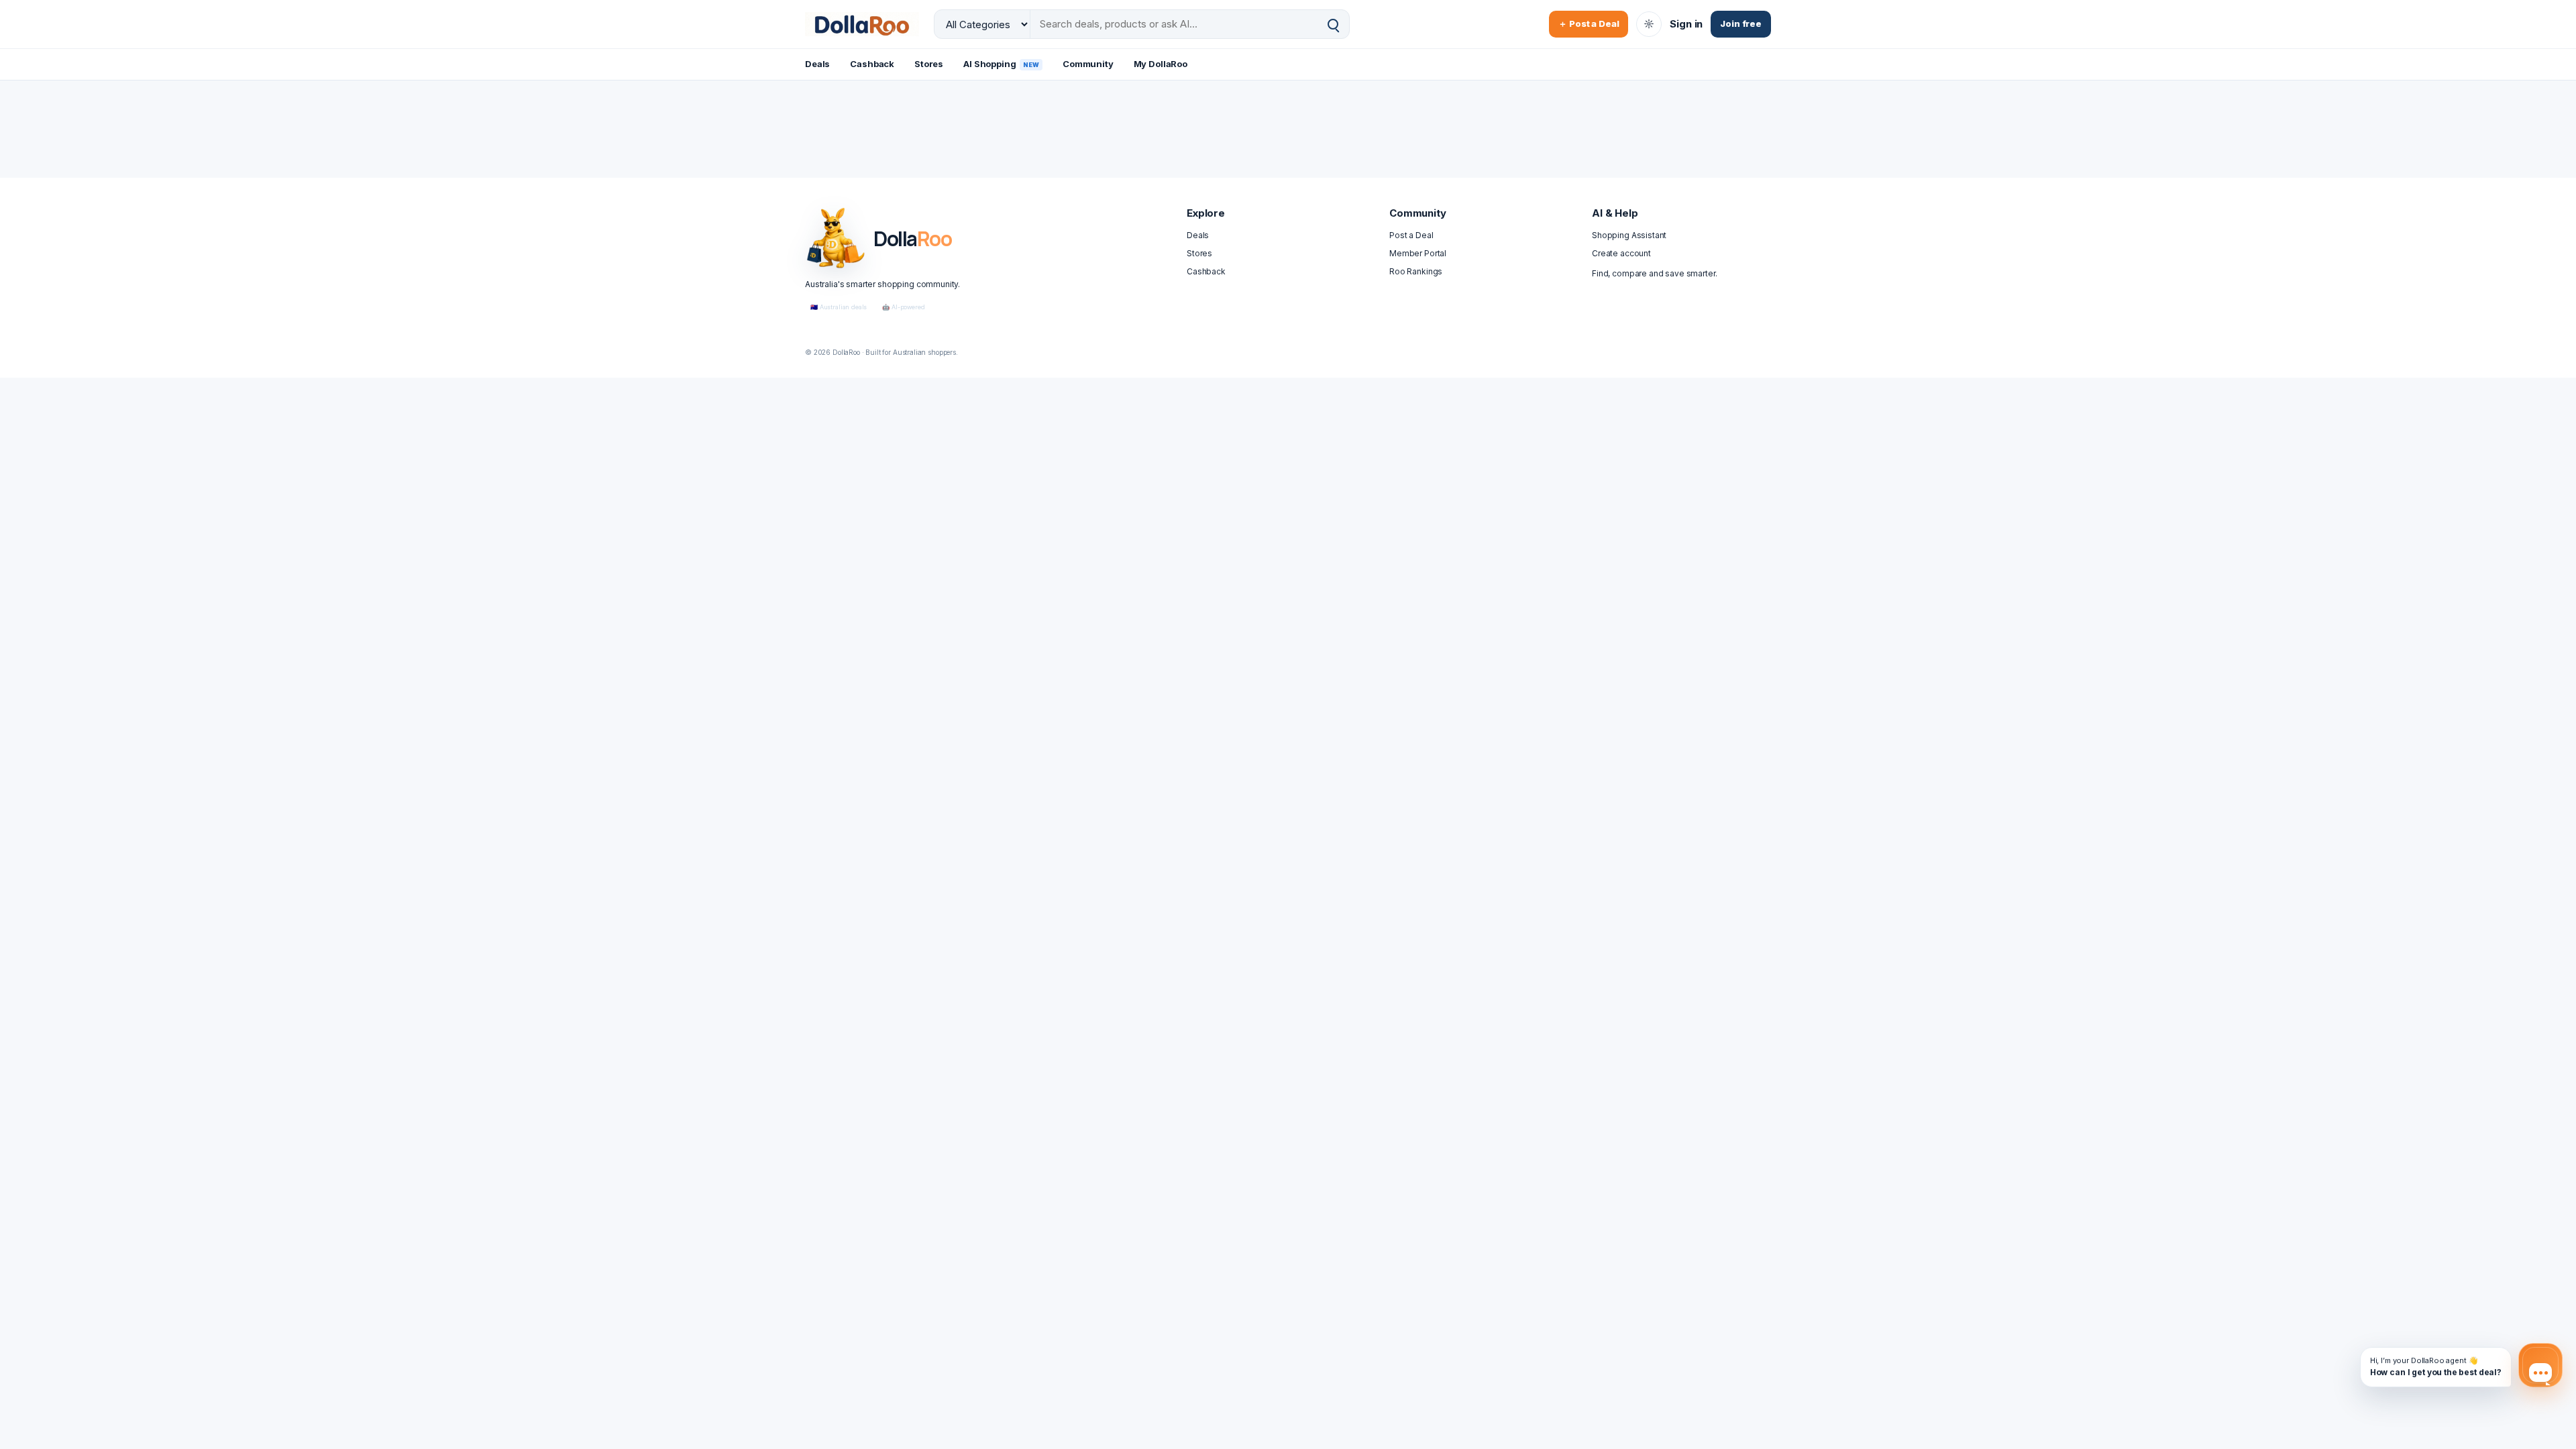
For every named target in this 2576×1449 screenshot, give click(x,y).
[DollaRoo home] (862, 24)
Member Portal (1418, 253)
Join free (1741, 23)
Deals (817, 64)
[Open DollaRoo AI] (2540, 1365)
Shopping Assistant (1629, 235)
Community (1088, 64)
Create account (1621, 253)
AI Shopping (1001, 64)
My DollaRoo (1161, 64)
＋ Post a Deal (1589, 23)
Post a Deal (1411, 235)
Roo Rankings (1416, 271)
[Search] (1333, 24)
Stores (929, 64)
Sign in (1686, 24)
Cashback (872, 64)
